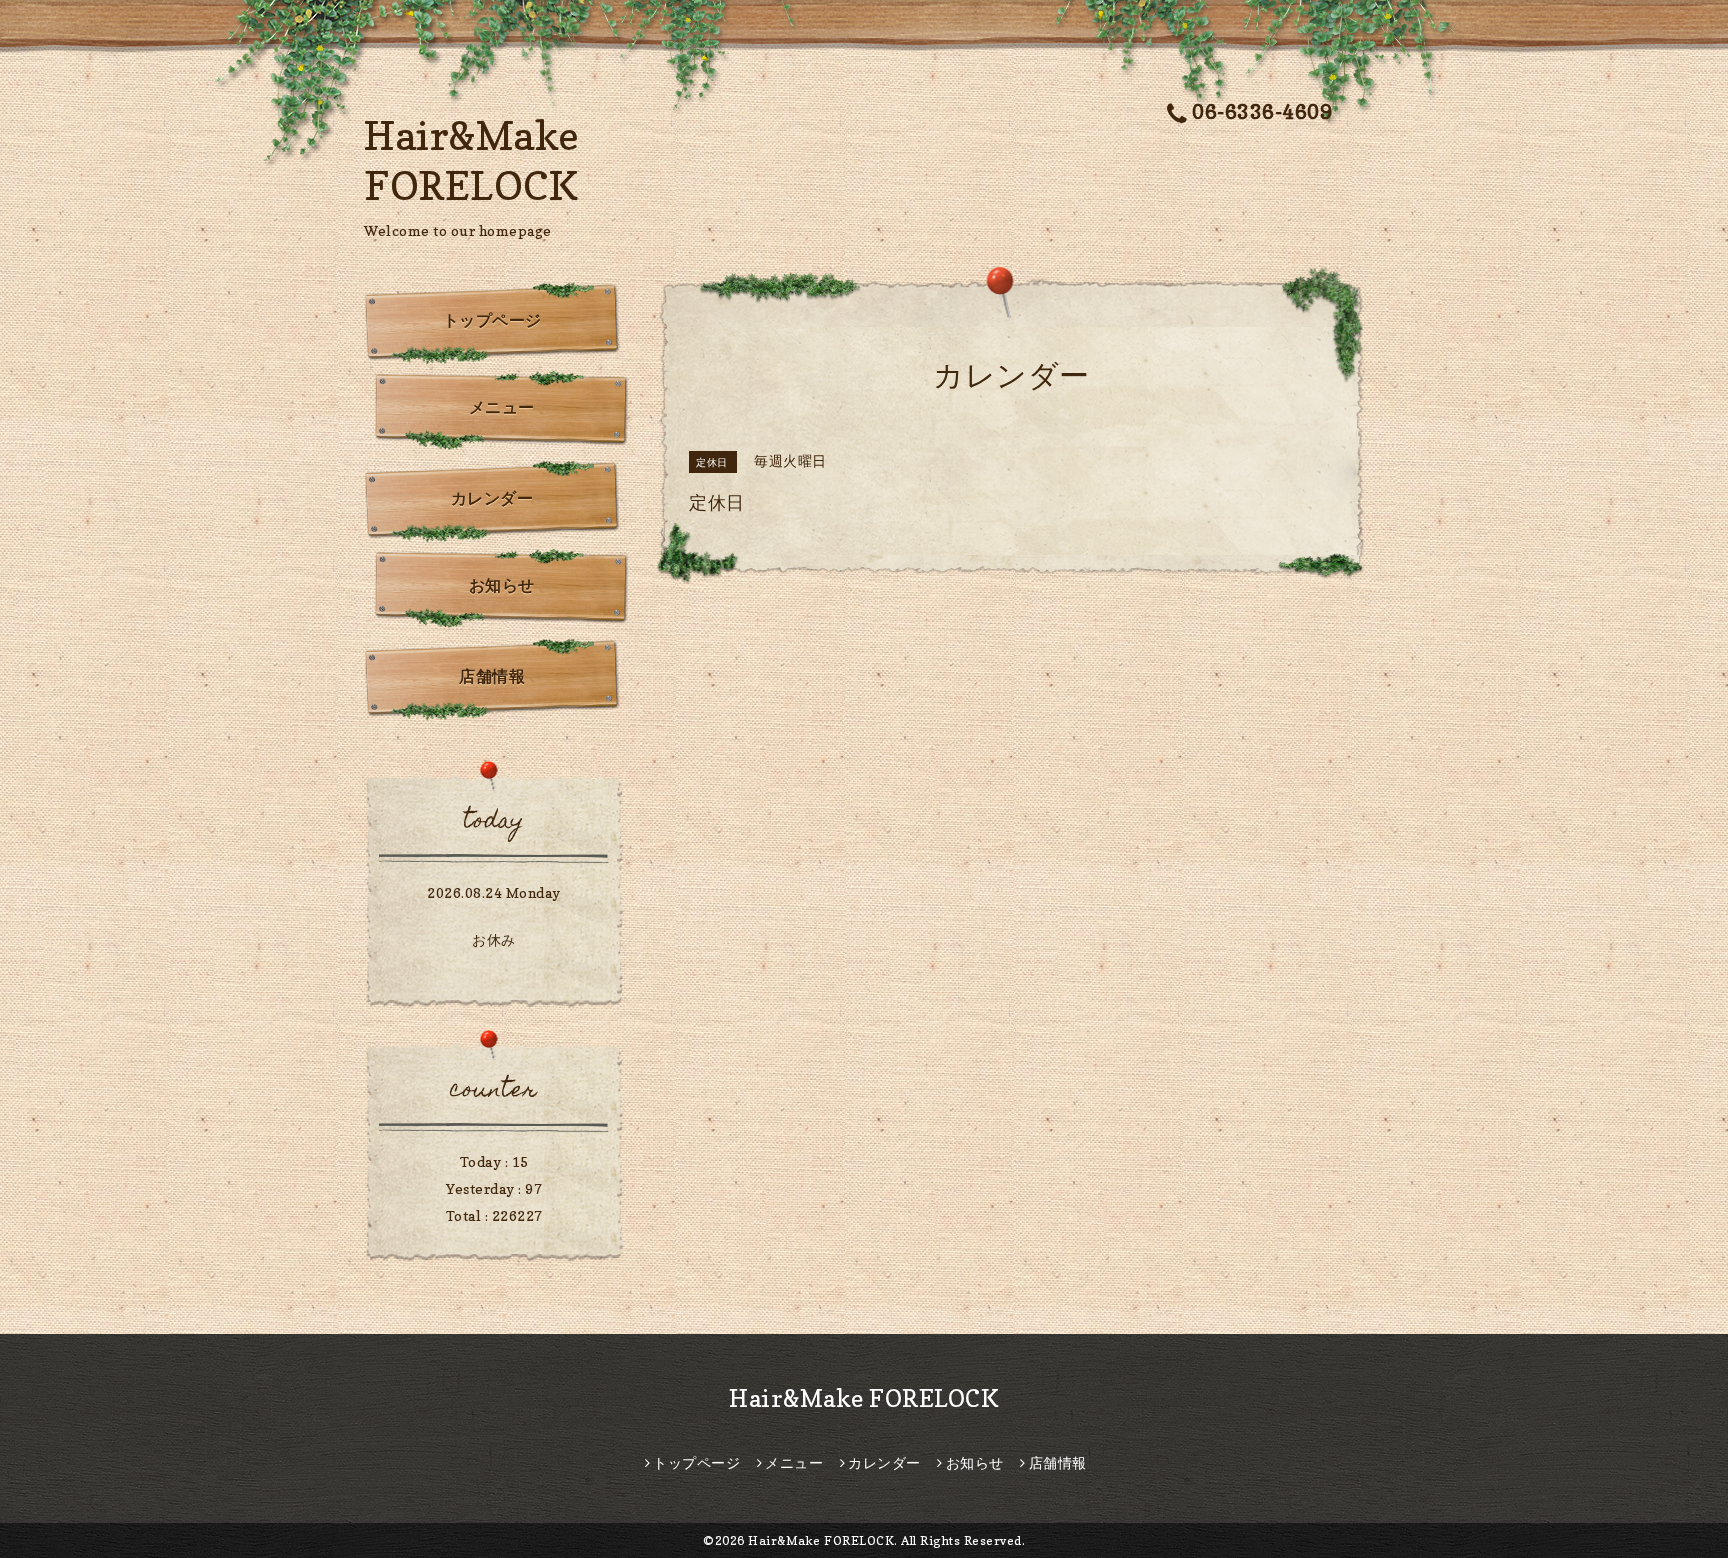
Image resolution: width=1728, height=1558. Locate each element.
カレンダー (492, 498)
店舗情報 (492, 676)
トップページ (492, 320)
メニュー (502, 407)
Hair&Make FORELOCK (864, 1398)
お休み (494, 939)
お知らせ (502, 585)
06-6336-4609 (1262, 112)
